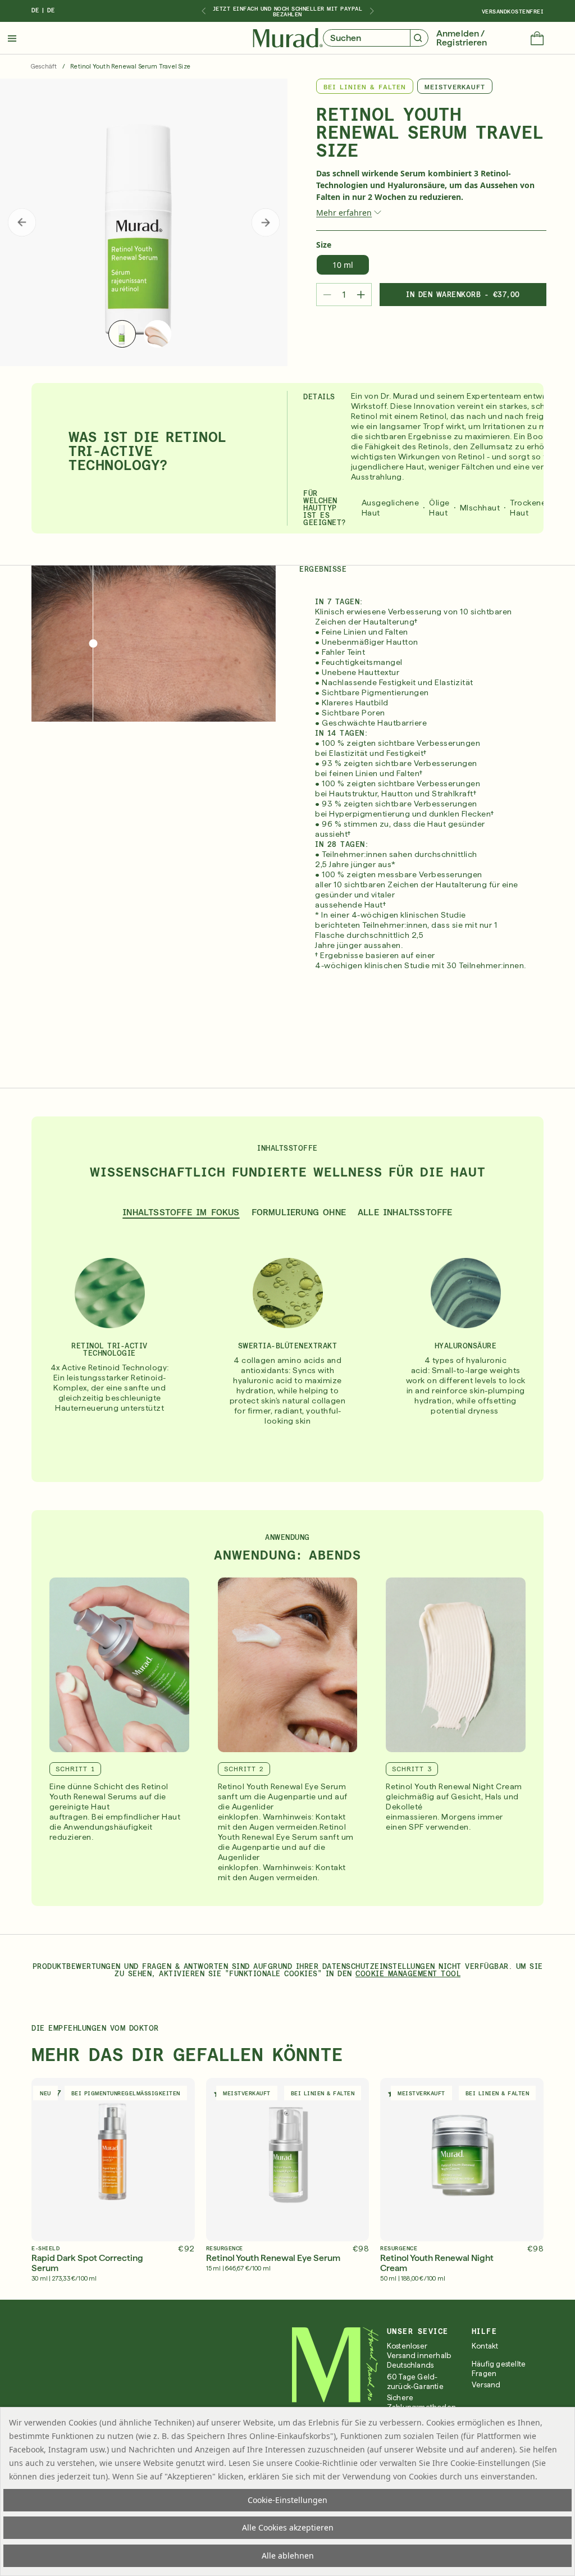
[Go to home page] (336, 2365)
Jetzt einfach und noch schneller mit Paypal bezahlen (288, 11)
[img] (288, 38)
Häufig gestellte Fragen (499, 2369)
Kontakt (485, 2346)
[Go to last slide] (203, 11)
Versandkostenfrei (513, 11)
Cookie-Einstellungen (287, 2500)
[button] (537, 39)
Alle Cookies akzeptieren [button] (288, 2527)
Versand (486, 2385)
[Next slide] (372, 11)
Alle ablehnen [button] (288, 2556)
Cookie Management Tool (408, 1974)
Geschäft (44, 67)
